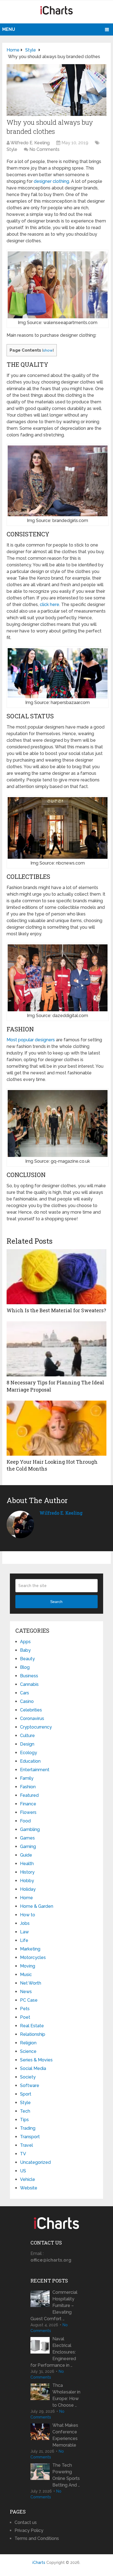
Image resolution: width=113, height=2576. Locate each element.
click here (50, 604)
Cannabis (29, 1684)
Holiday (28, 1889)
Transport (30, 2137)
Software (30, 2085)
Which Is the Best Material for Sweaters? (56, 1310)
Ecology (29, 1753)
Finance (28, 1804)
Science (28, 2051)
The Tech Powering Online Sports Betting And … (66, 2475)
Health (27, 1864)
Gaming (28, 1847)
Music (26, 1975)
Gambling (30, 1829)
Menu (9, 29)
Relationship (33, 2034)
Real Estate (32, 2026)
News (26, 1992)
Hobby (27, 1881)
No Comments (44, 149)
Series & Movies (36, 2060)
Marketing (30, 1949)
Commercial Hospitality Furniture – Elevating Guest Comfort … (54, 2305)
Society (28, 2077)
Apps (25, 1642)
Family (27, 1778)
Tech (25, 2111)
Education (30, 1761)
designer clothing (51, 181)
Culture (27, 1736)
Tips (24, 2120)
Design (27, 1744)
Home (26, 1898)
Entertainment (35, 1770)
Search (56, 1602)
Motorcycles (33, 1957)
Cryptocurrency (36, 1727)
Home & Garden (37, 1906)
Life (24, 1940)
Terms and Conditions (37, 2538)
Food (25, 1821)
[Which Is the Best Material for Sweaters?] (56, 1277)
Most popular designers (31, 1040)
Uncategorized (35, 2162)
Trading (28, 2128)
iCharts (39, 2563)
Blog (25, 1667)
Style (12, 149)
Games (27, 1838)
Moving (28, 1966)
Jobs (25, 1923)
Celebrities (31, 1710)
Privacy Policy (29, 2530)
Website (29, 2188)
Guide (26, 1855)
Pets (25, 2009)
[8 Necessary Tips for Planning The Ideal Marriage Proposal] (56, 1349)
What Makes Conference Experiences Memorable (65, 2435)
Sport (26, 2094)
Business (29, 1676)
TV (23, 2154)
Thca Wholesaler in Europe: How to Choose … (66, 2395)
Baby (25, 1650)
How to (28, 1915)
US (23, 2171)
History (27, 1872)
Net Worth (31, 1983)
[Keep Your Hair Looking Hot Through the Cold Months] (56, 1428)
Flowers (28, 1812)
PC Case (29, 2000)
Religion (28, 2043)
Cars (25, 1693)
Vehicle (28, 2179)
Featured (29, 1795)
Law (24, 1932)
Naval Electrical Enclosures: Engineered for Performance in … (53, 2352)
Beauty (27, 1659)
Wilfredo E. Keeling (30, 143)
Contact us (26, 2522)
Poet (25, 2017)
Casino (27, 1701)
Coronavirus (32, 1718)
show (48, 350)
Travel (26, 2145)
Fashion (28, 1787)
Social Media (33, 2068)
